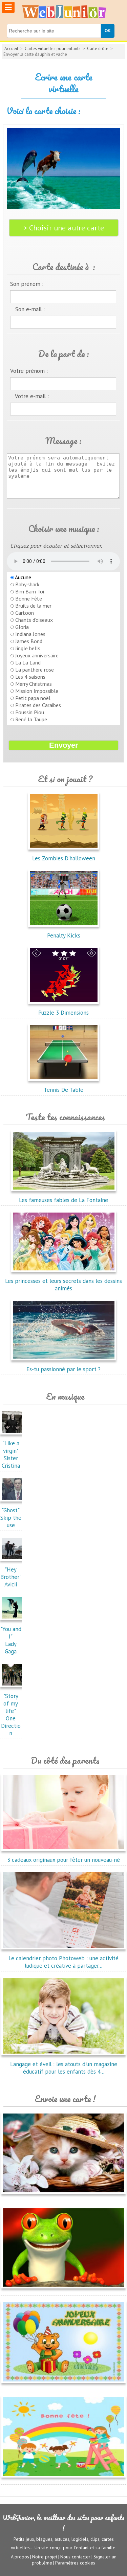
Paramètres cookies (75, 2563)
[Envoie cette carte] (63, 2195)
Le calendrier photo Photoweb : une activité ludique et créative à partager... (63, 1962)
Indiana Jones (30, 634)
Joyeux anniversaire (37, 655)
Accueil (11, 49)
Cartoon (25, 613)
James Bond (29, 641)
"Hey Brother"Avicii (11, 1577)
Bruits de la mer (33, 606)
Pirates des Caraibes (38, 705)
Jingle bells (28, 648)
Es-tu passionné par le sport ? (63, 1369)
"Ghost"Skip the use (11, 1518)
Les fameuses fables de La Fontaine (63, 1200)
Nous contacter (75, 2557)
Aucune (23, 577)
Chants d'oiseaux (34, 620)
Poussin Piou (30, 712)
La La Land (28, 662)
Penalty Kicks (64, 935)
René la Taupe (31, 719)
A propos (20, 2557)
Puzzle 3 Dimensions (63, 1013)
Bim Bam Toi (30, 591)
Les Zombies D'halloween (64, 858)
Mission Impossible (37, 691)
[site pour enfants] (64, 12)
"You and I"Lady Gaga (11, 1640)
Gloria (22, 627)
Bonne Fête (29, 598)
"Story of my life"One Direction (11, 1715)
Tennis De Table (63, 1090)
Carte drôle (98, 49)
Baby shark (27, 584)
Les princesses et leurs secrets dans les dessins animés (63, 1285)
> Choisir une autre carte (64, 228)
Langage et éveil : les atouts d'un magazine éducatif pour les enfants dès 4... (64, 2068)
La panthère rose (35, 670)
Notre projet (45, 2557)
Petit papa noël (33, 698)
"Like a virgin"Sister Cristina (11, 1454)
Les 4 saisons (30, 677)
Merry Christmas (34, 684)
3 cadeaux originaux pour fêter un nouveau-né (63, 1860)
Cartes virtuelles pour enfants (53, 49)
